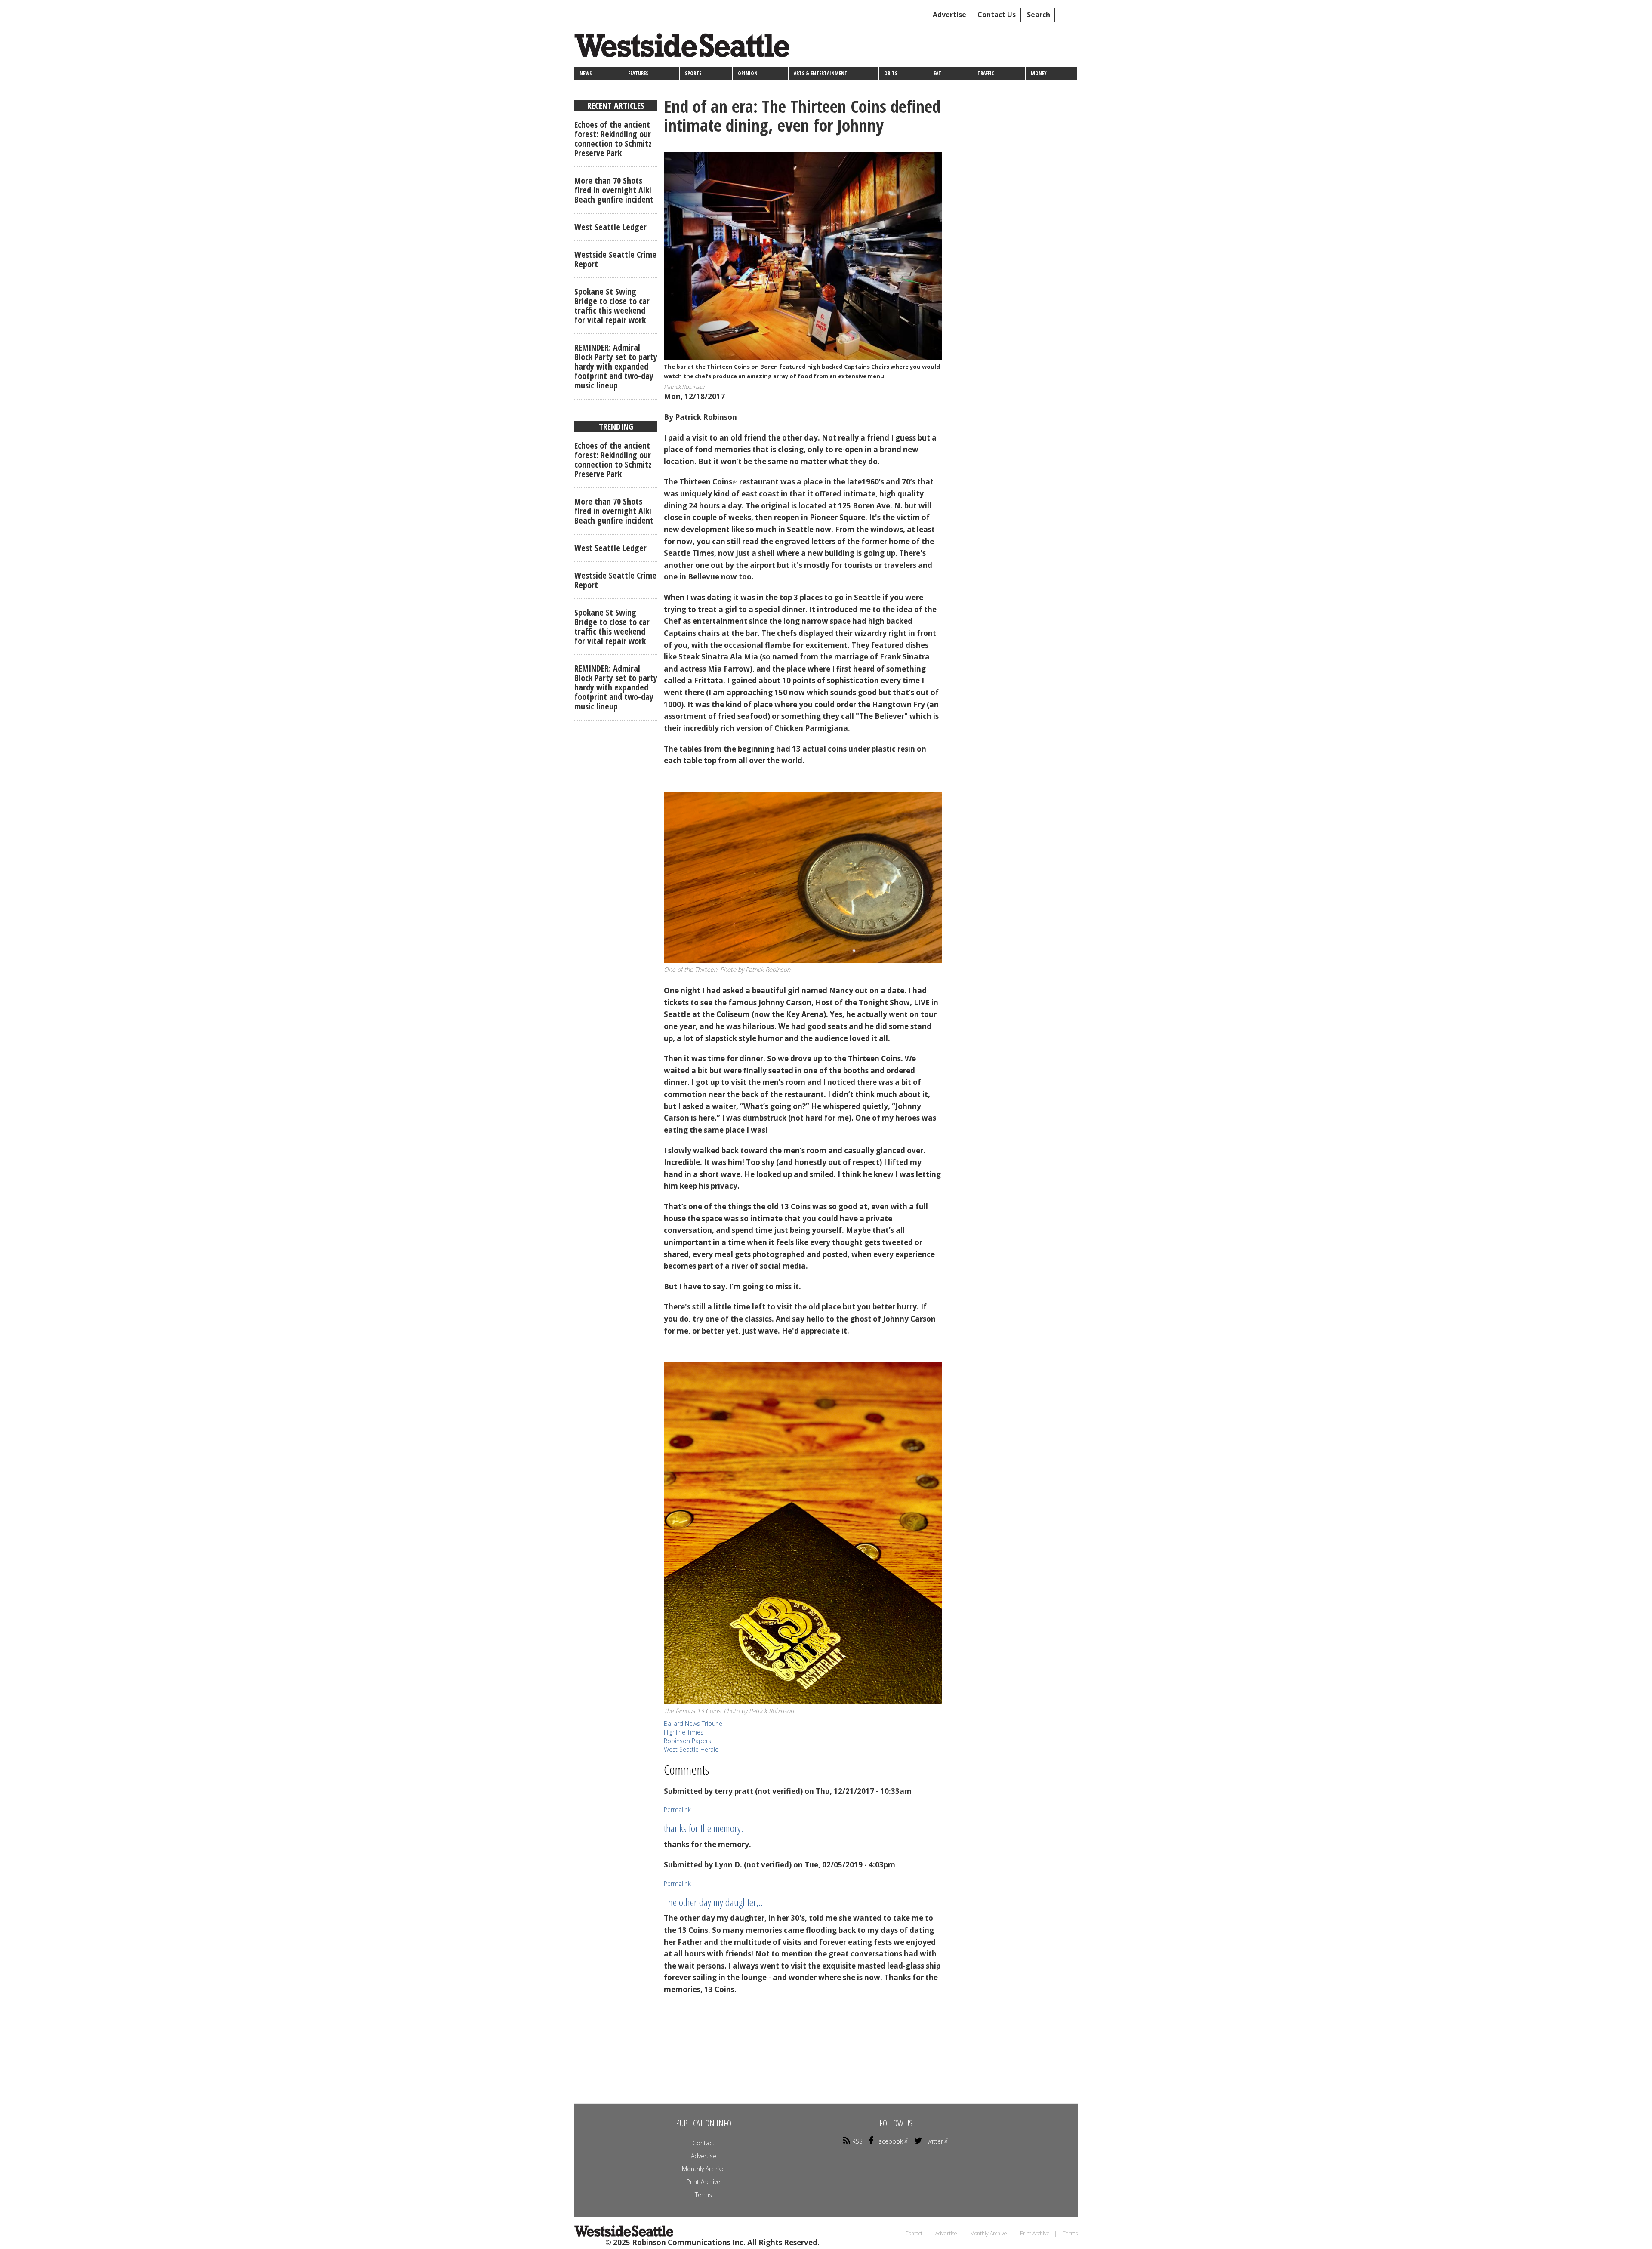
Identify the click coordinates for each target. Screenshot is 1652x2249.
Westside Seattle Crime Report (615, 259)
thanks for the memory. (703, 1828)
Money (1039, 73)
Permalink (677, 1810)
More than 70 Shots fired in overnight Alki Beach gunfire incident (614, 190)
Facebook (889, 2141)
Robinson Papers (687, 1741)
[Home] (685, 48)
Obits (891, 73)
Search (1039, 15)
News (586, 73)
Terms (703, 2195)
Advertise (949, 15)
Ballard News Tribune (693, 1724)
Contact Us (997, 15)
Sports (693, 73)
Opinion (748, 73)
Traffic (986, 73)
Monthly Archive (703, 2169)
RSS (857, 2141)
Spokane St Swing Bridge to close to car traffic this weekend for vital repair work (612, 306)
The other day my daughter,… (714, 1902)
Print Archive (703, 2182)
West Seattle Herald (691, 1749)
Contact (704, 2143)
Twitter (934, 2141)
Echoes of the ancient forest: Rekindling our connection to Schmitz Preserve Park (613, 139)
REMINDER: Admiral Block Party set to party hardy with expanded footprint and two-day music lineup (616, 366)
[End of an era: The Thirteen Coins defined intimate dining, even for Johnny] (803, 256)
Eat (937, 73)
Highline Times (684, 1732)
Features (638, 73)
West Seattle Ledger (610, 227)
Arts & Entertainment (821, 73)
